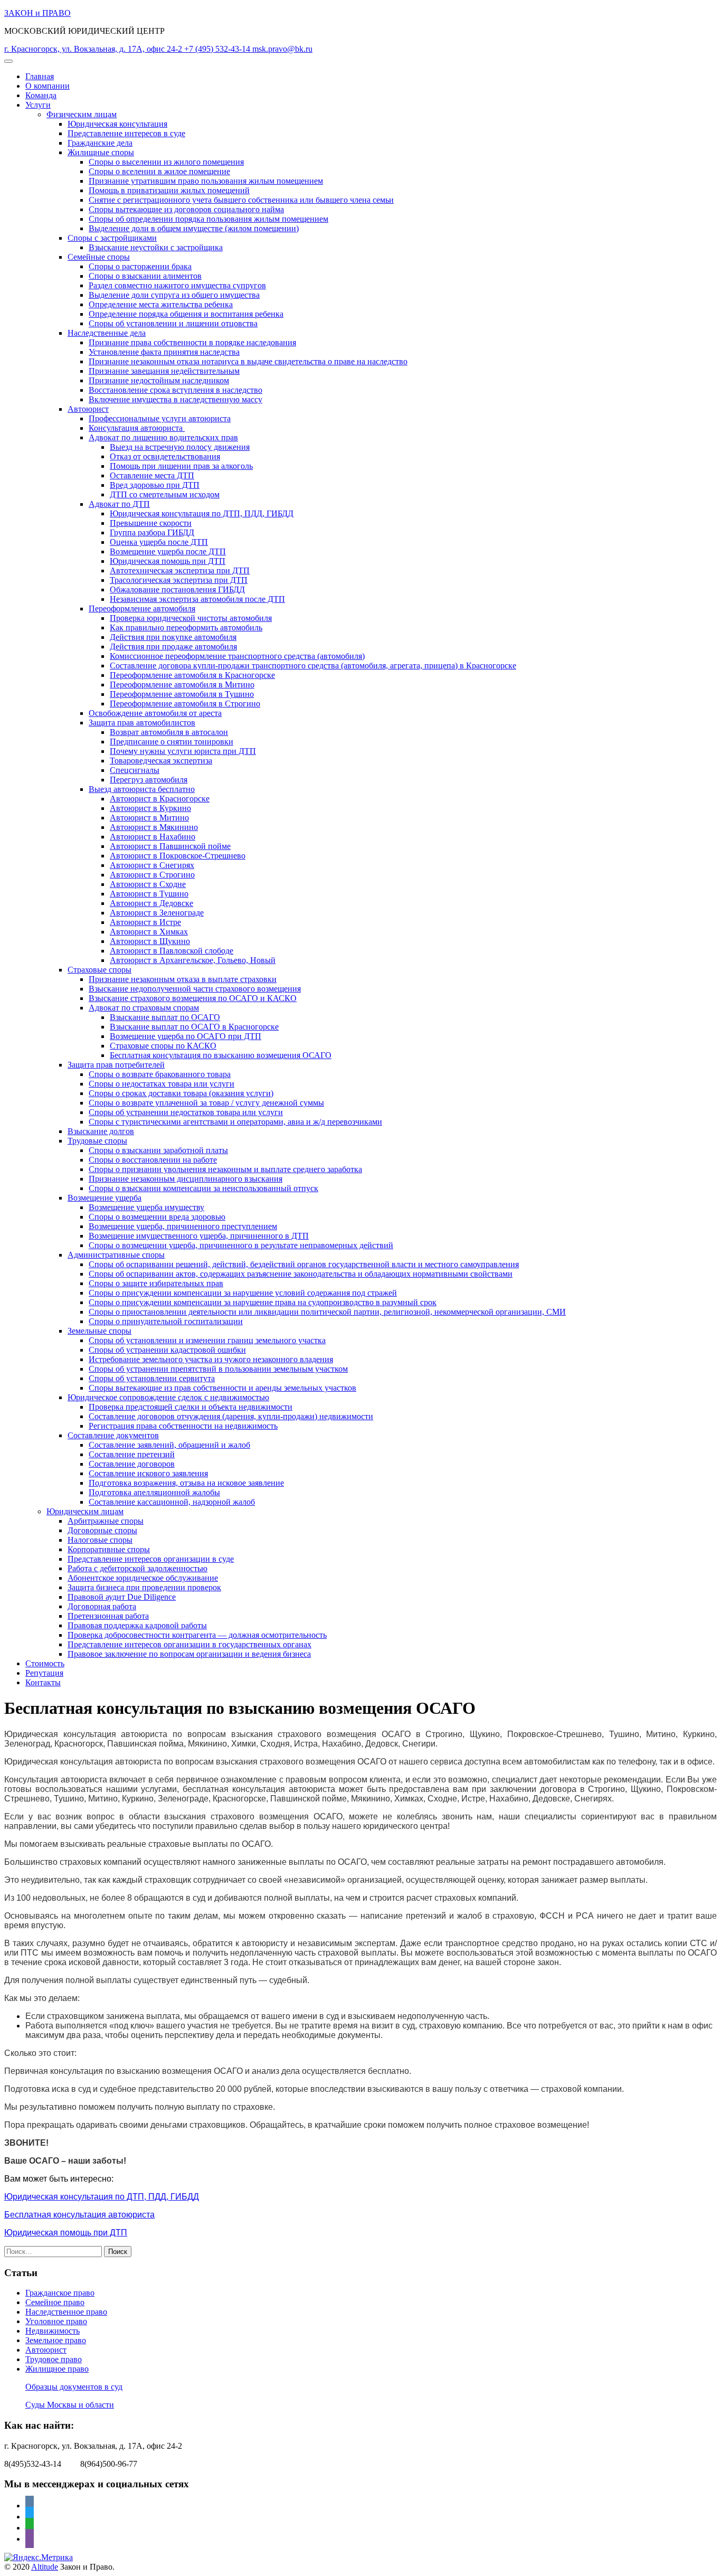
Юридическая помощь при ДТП (168, 561)
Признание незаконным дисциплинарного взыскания (186, 1179)
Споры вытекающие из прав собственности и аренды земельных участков (222, 1388)
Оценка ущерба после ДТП (159, 542)
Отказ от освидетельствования (165, 456)
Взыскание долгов (101, 1131)
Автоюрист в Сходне (148, 884)
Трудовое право (54, 2359)
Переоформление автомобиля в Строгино (185, 704)
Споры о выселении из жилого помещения (166, 162)
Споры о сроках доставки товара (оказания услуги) (181, 1093)
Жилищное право (57, 2369)
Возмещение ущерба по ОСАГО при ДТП (186, 1036)
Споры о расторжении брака (140, 266)
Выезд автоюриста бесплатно (142, 789)
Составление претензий (132, 1454)
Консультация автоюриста (137, 428)
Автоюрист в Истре (145, 922)
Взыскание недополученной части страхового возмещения (195, 989)
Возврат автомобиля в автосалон (169, 732)
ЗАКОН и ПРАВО (37, 13)
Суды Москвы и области (70, 2405)
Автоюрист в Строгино (152, 875)
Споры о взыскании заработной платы (158, 1150)
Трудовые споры (97, 1141)
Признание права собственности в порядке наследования (192, 342)
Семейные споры (99, 257)
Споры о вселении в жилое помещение (159, 171)
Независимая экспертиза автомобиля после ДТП (197, 599)
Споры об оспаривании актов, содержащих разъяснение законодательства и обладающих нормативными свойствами (301, 1274)
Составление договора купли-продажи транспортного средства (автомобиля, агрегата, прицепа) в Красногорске (313, 666)
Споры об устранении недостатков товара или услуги (186, 1112)
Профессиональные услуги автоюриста (160, 418)
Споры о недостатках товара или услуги (162, 1084)
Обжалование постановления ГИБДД (177, 589)
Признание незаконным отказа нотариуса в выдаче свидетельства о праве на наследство (248, 361)
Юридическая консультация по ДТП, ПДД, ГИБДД (202, 513)
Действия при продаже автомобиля (173, 647)
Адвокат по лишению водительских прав (163, 437)
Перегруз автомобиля (149, 780)
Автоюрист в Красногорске (160, 799)
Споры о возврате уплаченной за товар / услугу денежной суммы (206, 1103)
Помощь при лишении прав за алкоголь (181, 466)
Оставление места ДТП (152, 475)
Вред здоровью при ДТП (155, 485)
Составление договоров (132, 1464)
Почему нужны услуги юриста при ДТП (183, 751)
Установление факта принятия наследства (164, 352)
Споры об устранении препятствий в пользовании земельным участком (218, 1369)
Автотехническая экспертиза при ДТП (180, 570)
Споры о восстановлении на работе (153, 1160)
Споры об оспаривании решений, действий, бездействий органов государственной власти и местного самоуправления (304, 1264)
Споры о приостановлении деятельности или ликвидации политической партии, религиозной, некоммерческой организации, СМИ (327, 1312)
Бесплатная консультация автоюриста (79, 2215)
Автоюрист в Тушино (149, 894)
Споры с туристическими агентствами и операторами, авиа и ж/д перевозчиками (235, 1122)
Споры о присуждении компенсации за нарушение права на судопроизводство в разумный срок (263, 1302)
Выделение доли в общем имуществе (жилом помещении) (194, 228)
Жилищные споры (101, 152)
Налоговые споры (100, 1540)
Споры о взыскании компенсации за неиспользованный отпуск (203, 1188)
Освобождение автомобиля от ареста (155, 713)
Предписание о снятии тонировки (172, 742)
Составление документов (113, 1435)
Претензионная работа (108, 1616)
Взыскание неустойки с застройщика (156, 247)
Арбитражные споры (106, 1521)
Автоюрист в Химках (149, 932)
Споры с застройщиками (112, 238)
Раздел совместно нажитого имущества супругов (177, 285)
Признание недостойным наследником (159, 380)
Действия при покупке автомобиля (173, 637)
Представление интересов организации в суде (151, 1559)
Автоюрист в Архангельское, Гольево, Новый (193, 960)
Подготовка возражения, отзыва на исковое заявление (186, 1483)
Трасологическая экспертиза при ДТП (179, 580)
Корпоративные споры (109, 1549)
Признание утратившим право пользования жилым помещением (206, 181)
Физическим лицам (82, 114)
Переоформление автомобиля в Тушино (182, 694)
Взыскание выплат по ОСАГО (165, 1017)
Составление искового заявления (148, 1473)
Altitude (45, 2567)
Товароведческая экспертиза (161, 761)
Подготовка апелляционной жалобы (154, 1492)
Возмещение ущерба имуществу (146, 1207)
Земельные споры (99, 1331)
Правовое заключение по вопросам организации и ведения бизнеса (189, 1654)
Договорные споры (102, 1530)
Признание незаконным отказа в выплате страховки (183, 979)
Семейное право (55, 2302)
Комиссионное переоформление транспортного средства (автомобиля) (237, 656)
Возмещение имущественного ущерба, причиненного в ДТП (199, 1236)
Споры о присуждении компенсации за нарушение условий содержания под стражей (243, 1293)
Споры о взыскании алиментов (145, 276)
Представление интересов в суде (126, 133)
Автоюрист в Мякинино (154, 827)
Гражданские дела (100, 143)
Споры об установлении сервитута (152, 1378)
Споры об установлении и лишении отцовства (173, 323)
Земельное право (56, 2340)
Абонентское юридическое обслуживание (143, 1578)
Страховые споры (99, 970)
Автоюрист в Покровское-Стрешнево (178, 856)
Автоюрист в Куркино (150, 808)
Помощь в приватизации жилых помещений (169, 190)
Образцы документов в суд (74, 2387)
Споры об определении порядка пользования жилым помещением (208, 219)
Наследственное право (66, 2312)
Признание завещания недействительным (164, 371)
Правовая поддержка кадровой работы (137, 1625)
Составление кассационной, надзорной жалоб (172, 1502)
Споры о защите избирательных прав (156, 1283)
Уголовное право (56, 2321)
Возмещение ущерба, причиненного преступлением (183, 1226)
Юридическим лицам (85, 1511)
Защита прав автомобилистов (142, 723)
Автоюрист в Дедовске (151, 903)
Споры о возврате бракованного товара (160, 1074)
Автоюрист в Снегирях (152, 865)
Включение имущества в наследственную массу (175, 399)
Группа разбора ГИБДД (152, 532)
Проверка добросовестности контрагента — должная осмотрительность (197, 1635)
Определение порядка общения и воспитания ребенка (186, 314)
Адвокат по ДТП (119, 504)
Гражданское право (60, 2293)
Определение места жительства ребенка (161, 304)
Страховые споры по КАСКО (163, 1046)
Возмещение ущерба (105, 1198)
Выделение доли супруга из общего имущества (174, 295)
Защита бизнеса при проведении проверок (144, 1587)
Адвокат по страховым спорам (144, 1008)
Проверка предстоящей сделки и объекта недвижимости (191, 1407)
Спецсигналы (135, 770)
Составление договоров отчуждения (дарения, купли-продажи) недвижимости (231, 1416)
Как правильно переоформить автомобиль (186, 628)
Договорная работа (102, 1606)
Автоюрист (88, 409)
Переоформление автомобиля (142, 608)
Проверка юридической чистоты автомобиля (191, 618)
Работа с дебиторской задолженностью (137, 1568)
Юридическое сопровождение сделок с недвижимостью (168, 1397)
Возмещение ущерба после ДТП (168, 551)
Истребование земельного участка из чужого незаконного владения (211, 1359)
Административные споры (116, 1255)
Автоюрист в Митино (149, 818)
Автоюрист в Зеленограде (157, 913)
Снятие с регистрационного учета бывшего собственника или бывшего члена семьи (241, 200)
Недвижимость (53, 2331)
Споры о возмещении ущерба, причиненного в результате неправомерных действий (241, 1245)
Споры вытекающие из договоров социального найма (186, 209)
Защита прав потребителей (116, 1065)
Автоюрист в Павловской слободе (172, 951)
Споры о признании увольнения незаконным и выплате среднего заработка (225, 1169)
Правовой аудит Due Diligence (122, 1597)
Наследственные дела (107, 333)
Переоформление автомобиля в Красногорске (192, 675)
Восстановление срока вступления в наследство (175, 390)
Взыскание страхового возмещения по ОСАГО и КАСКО (193, 998)
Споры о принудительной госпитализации (166, 1321)
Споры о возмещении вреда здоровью (157, 1217)
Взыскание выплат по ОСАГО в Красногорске (194, 1027)
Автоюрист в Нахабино (153, 837)
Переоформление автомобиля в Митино (182, 685)
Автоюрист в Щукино (150, 941)
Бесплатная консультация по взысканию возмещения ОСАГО (221, 1055)
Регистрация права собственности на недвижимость (183, 1426)
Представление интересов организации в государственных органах (189, 1644)
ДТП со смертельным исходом (165, 494)
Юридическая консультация (117, 124)
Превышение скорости (151, 523)
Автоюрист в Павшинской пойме (170, 846)
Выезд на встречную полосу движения (180, 447)
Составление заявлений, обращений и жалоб (169, 1445)
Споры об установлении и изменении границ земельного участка (207, 1340)
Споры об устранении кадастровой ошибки (167, 1350)
